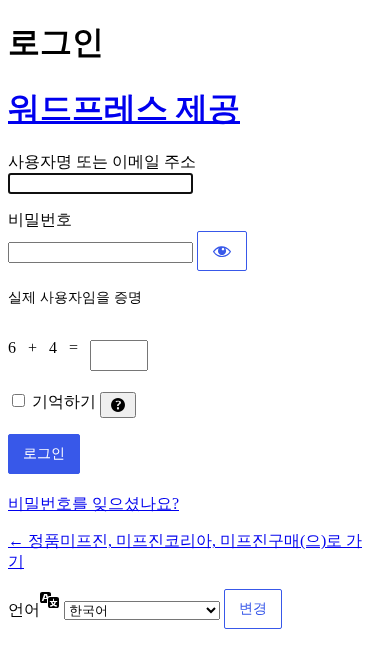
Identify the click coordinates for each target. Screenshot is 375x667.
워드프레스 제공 (124, 108)
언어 (24, 609)
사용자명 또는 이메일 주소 (102, 161)
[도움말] (118, 405)
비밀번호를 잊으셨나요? (93, 503)
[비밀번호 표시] (222, 251)
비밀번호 (40, 219)
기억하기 (64, 401)
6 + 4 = (49, 347)
